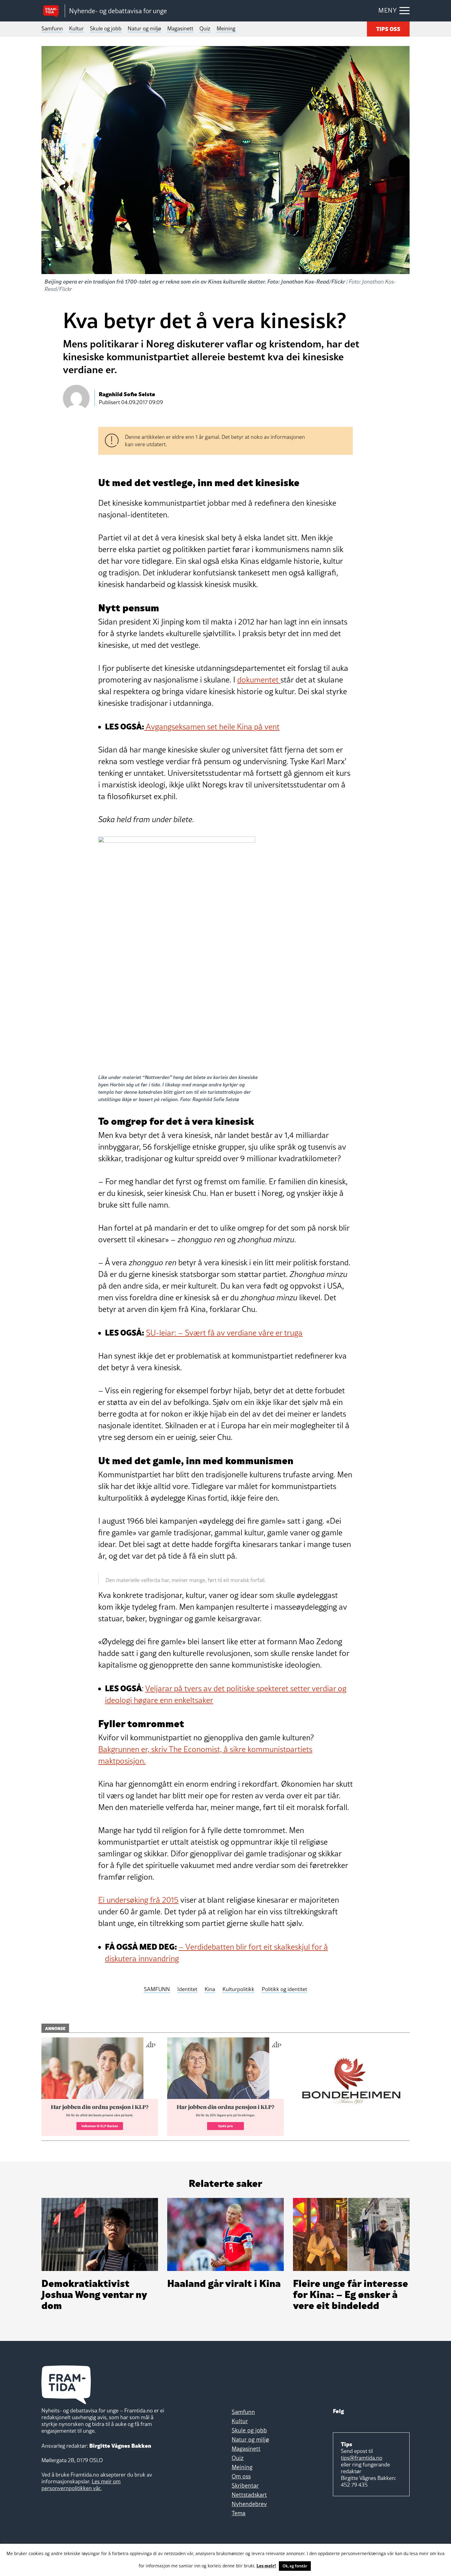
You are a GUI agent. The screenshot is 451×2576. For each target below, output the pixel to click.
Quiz (205, 28)
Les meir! (266, 2565)
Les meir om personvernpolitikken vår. (81, 2485)
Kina (210, 1989)
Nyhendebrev (249, 2504)
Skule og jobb (106, 28)
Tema (239, 2513)
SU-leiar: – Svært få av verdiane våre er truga (224, 1333)
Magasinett (180, 28)
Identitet (187, 1989)
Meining (226, 28)
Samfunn (52, 28)
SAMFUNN (157, 1989)
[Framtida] (53, 11)
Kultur (76, 28)
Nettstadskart (249, 2495)
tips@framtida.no (362, 2458)
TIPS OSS (388, 28)
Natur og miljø (144, 28)
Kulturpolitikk (238, 1989)
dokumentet (259, 680)
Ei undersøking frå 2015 (138, 1900)
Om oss (241, 2476)
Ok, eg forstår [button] (295, 2566)
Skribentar (245, 2485)
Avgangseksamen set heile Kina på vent (212, 727)
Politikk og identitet (284, 1989)
